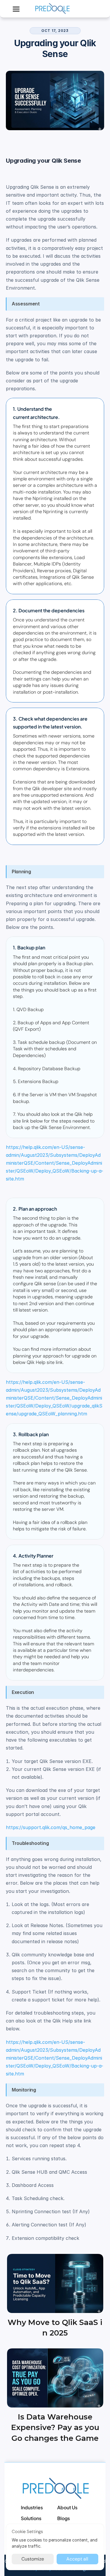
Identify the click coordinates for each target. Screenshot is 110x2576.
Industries (32, 2507)
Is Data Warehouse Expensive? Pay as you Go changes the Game (56, 2428)
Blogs (64, 2518)
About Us (67, 2507)
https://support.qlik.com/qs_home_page (51, 1827)
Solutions (31, 2518)
